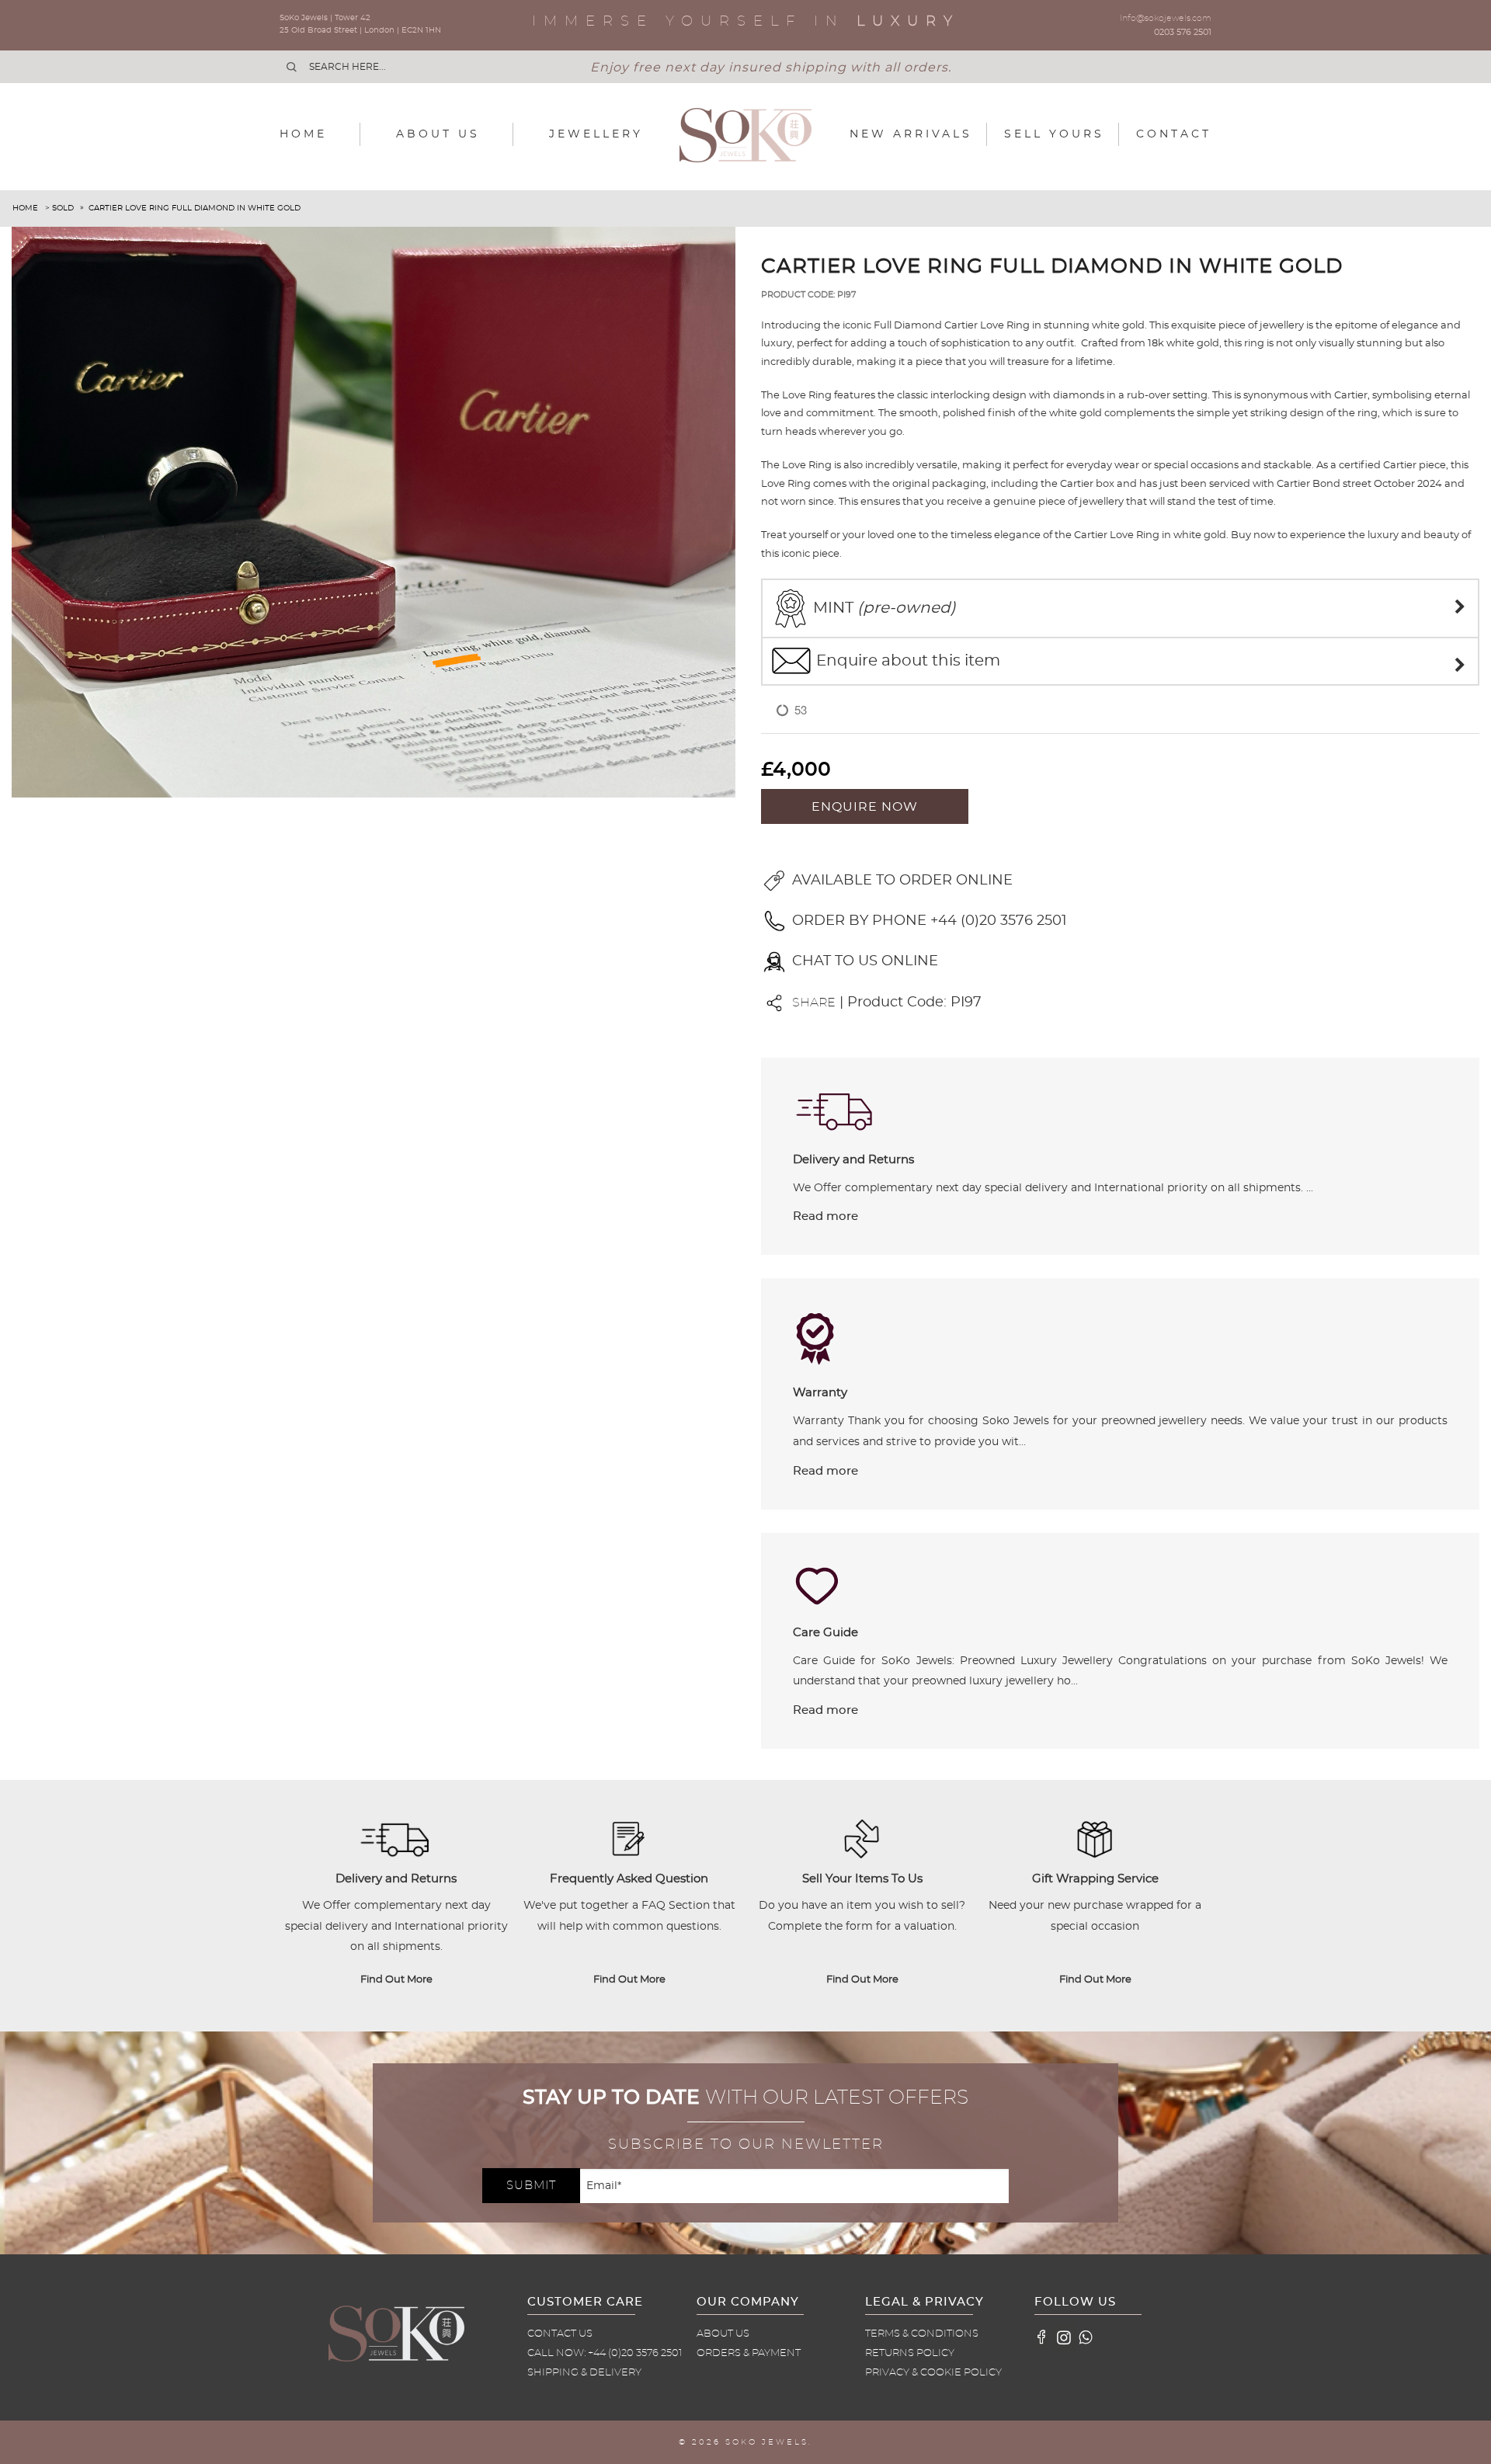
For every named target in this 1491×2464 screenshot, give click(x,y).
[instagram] (1064, 2337)
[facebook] (1042, 2337)
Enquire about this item (906, 661)
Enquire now (865, 807)
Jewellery (596, 134)
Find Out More (396, 1980)
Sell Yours (1054, 134)
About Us (438, 134)
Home (303, 134)
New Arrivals (911, 134)
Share (814, 1003)
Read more (825, 1216)
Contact (1174, 134)
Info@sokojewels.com (1166, 18)
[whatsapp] (1086, 2337)
